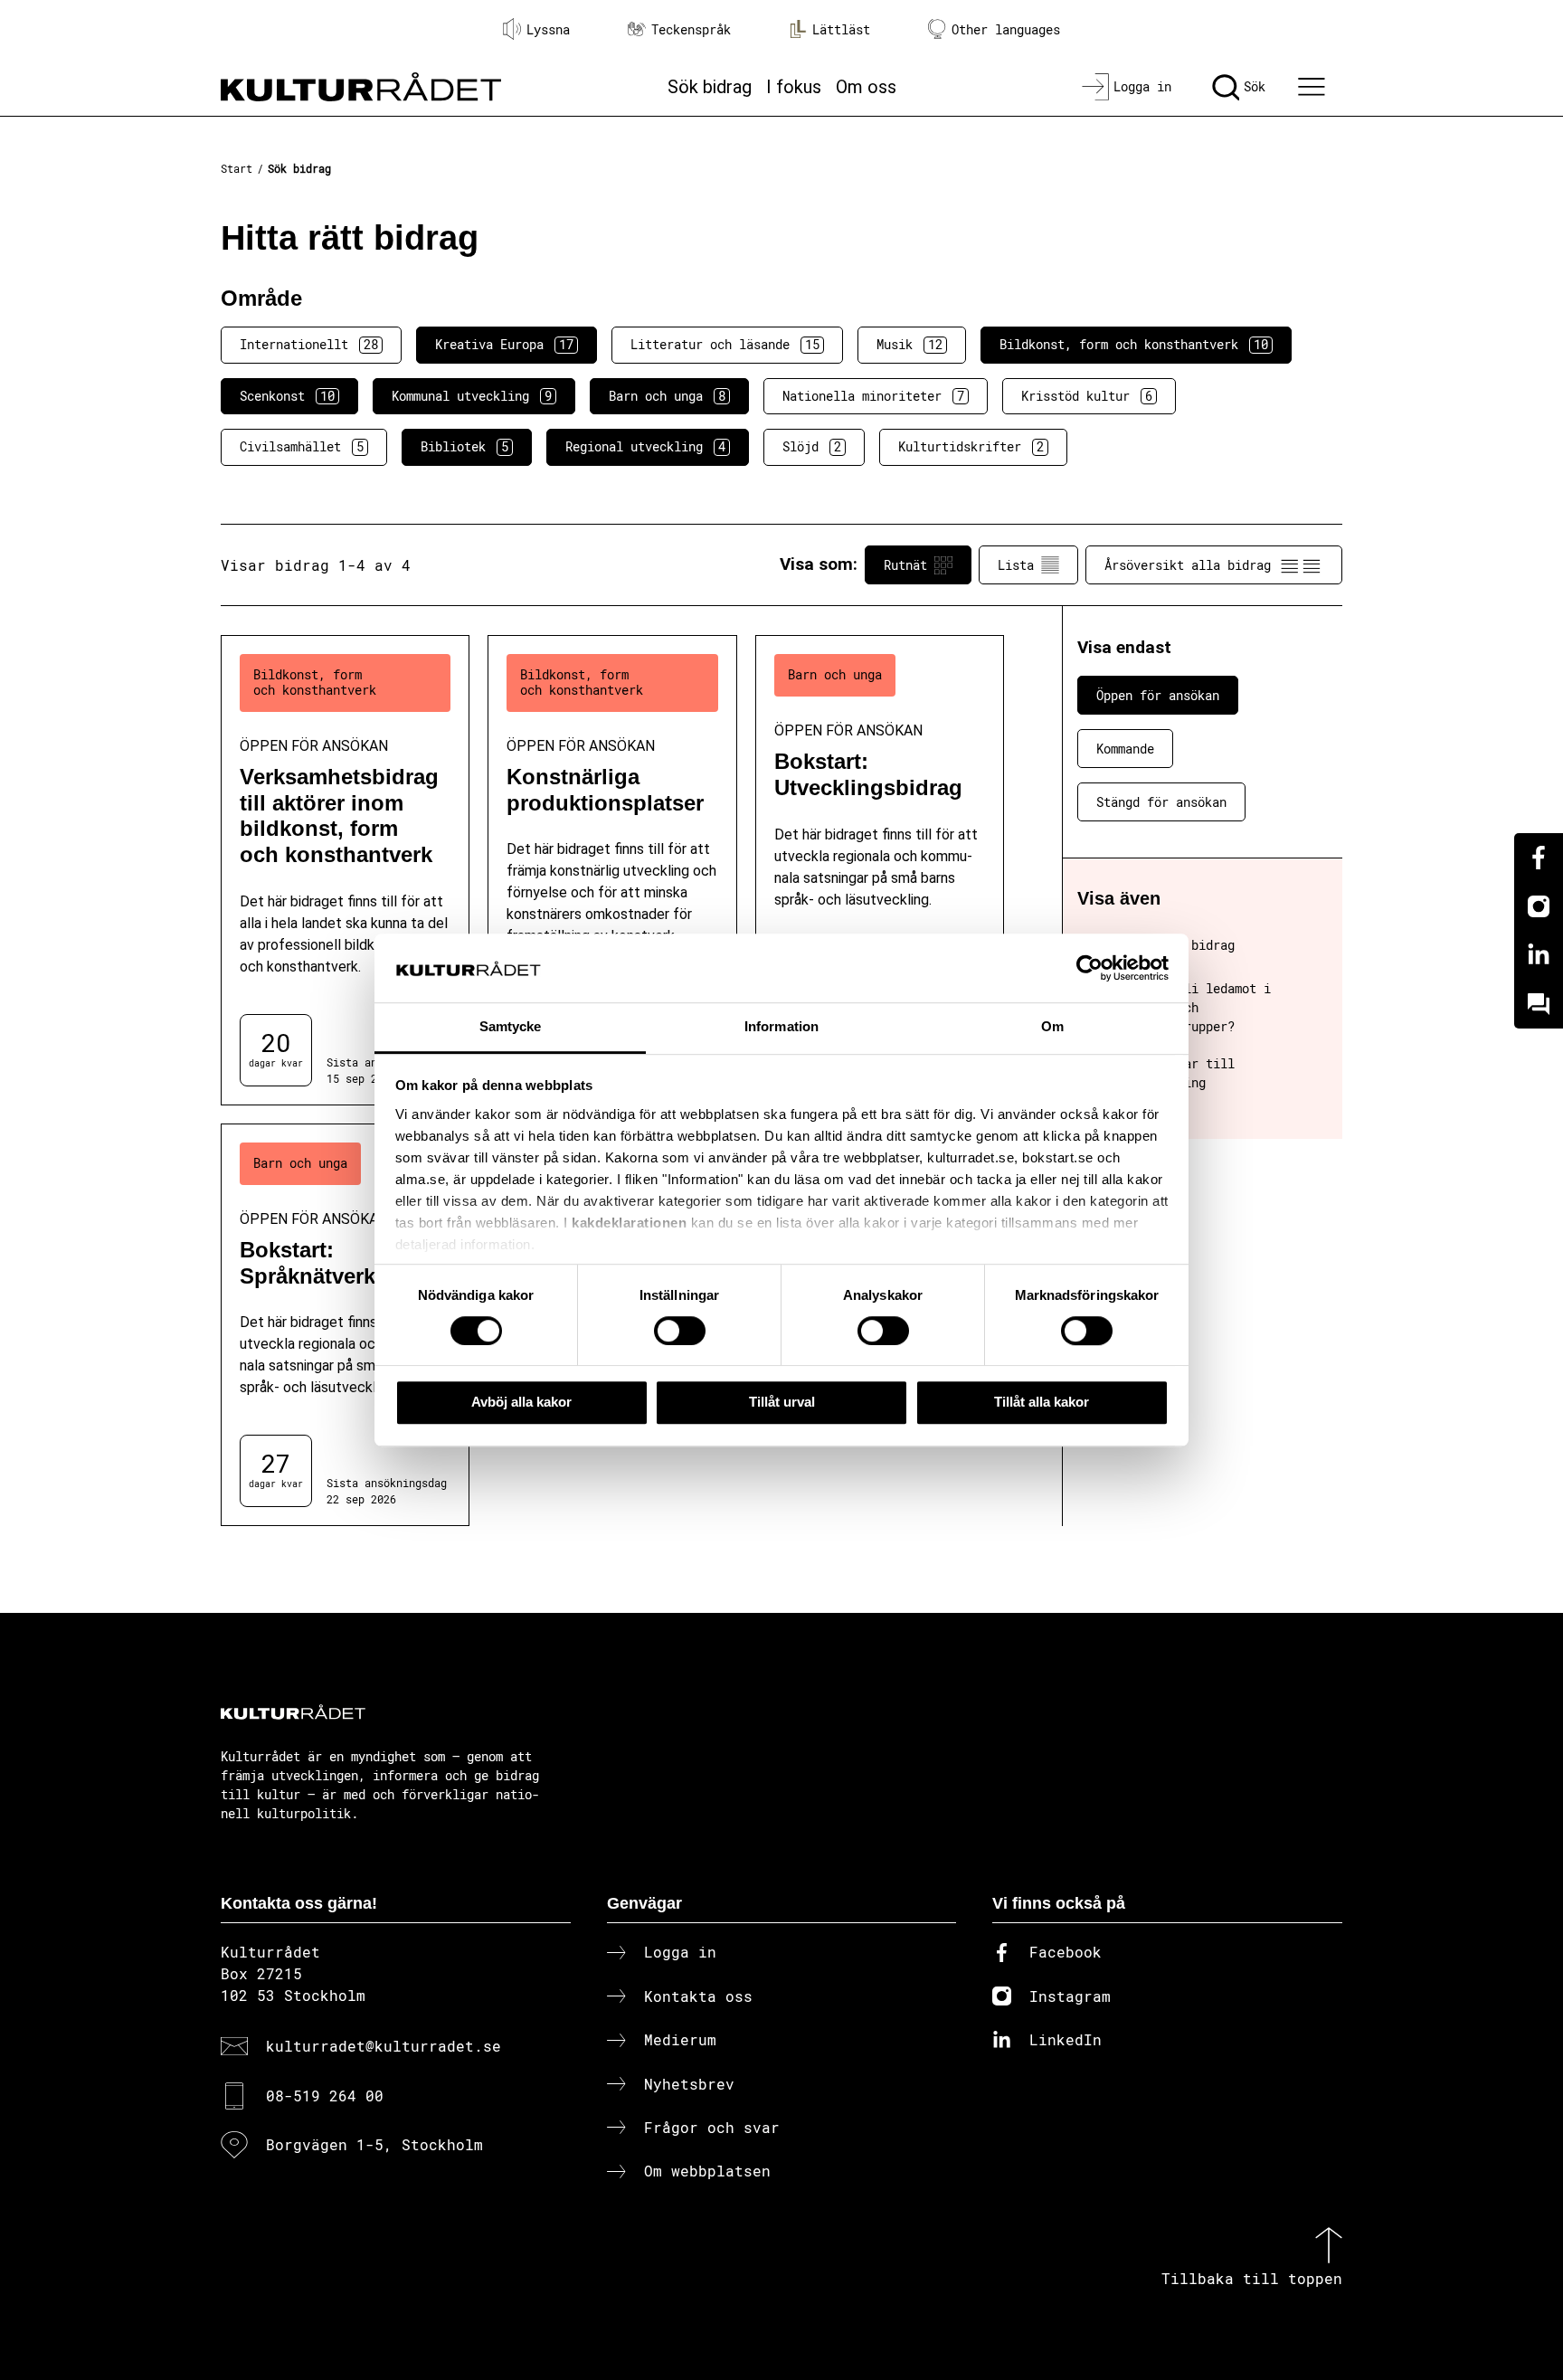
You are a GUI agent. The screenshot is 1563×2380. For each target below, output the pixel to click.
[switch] (680, 1331)
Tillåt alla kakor (1042, 1402)
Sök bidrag (710, 87)
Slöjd (812, 446)
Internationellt (309, 344)
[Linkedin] (1539, 955)
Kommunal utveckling (472, 396)
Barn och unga (667, 396)
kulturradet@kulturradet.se (384, 2046)
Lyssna (548, 29)
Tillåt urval (782, 1402)
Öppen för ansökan (1158, 695)
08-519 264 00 (325, 2096)
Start (237, 168)
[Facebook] (1539, 858)
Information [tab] (781, 1027)
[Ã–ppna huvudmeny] (1314, 87)
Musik (909, 344)
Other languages (1006, 29)
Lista (1016, 565)
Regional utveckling (645, 446)
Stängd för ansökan (1161, 802)
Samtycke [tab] (511, 1027)
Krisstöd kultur (1087, 396)
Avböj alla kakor (521, 1402)
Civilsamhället (302, 446)
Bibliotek (464, 446)
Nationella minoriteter (873, 396)
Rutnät (905, 565)
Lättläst (841, 29)
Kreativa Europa (504, 344)
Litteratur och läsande (725, 344)
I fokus (794, 87)
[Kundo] (1539, 1004)
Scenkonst (287, 396)
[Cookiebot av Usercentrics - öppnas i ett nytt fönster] (1089, 968)
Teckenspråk (691, 29)
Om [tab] (1052, 1027)
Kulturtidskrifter (971, 446)
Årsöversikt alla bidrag (1188, 565)
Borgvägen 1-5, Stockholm (374, 2144)
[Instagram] (1539, 906)
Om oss (866, 87)
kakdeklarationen (629, 1223)
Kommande (1125, 749)
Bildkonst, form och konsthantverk (1134, 344)
